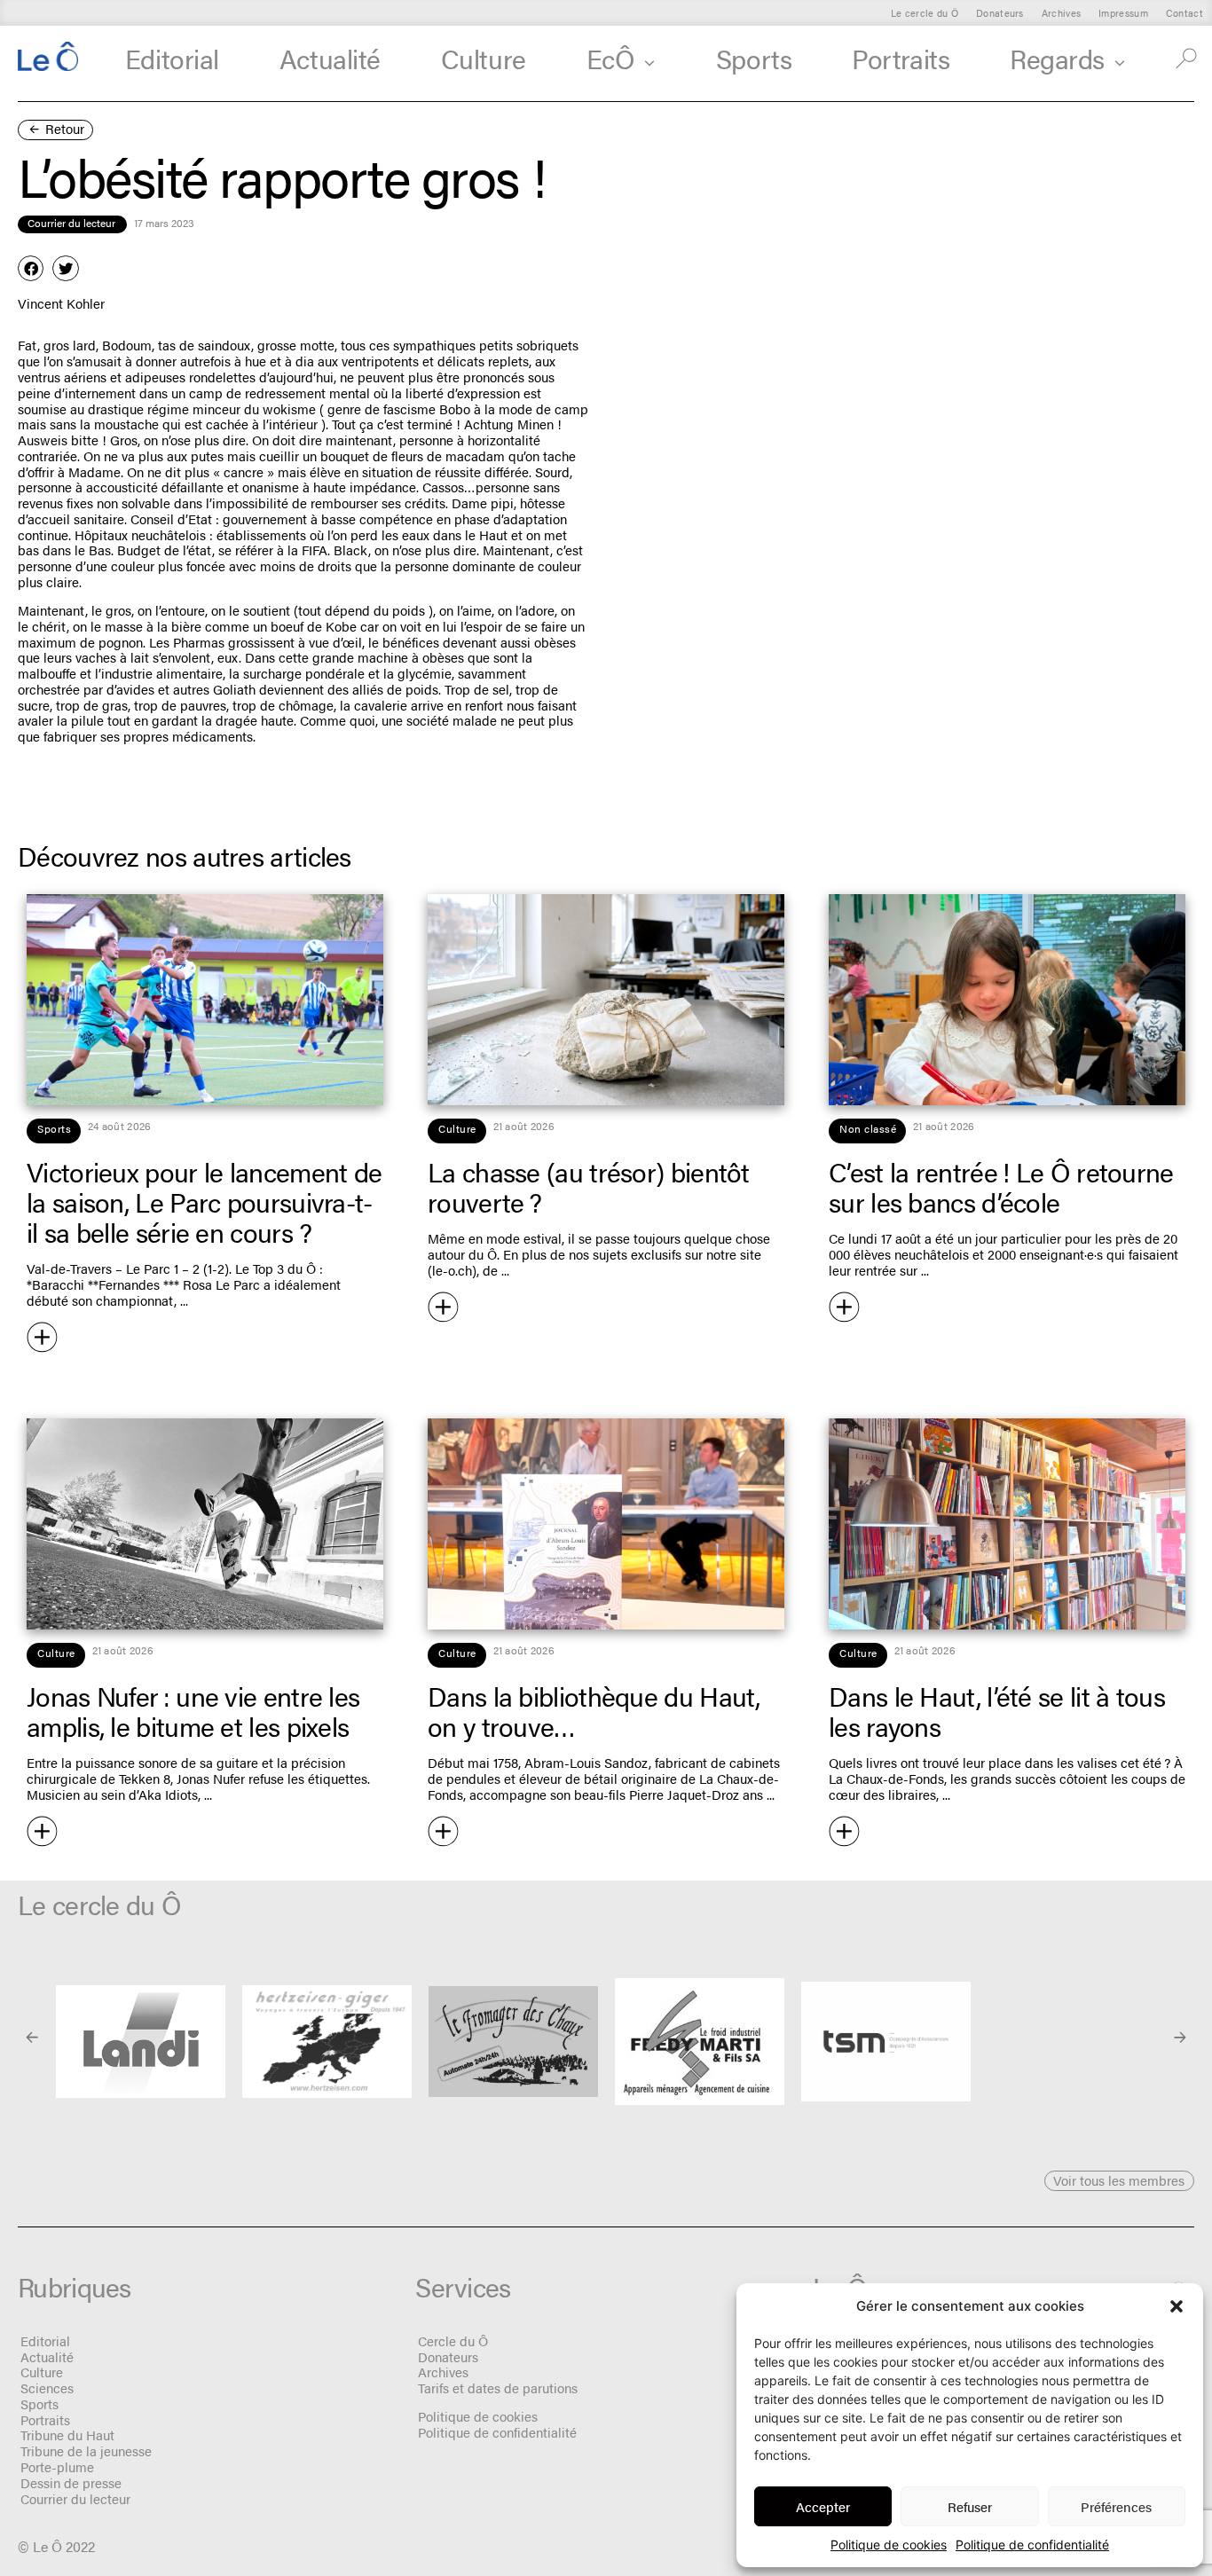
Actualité (330, 58)
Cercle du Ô (453, 2340)
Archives (1061, 13)
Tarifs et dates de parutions (498, 2388)
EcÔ (611, 58)
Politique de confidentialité (1032, 2545)
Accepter (823, 2506)
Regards (1057, 58)
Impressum (1123, 13)
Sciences (47, 2388)
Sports (754, 58)
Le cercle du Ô (925, 13)
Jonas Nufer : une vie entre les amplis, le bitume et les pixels (193, 1711)
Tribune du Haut (67, 2435)
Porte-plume (57, 2466)
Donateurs (1000, 13)
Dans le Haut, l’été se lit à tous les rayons (997, 1711)
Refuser (970, 2506)
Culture (484, 58)
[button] (1177, 2306)
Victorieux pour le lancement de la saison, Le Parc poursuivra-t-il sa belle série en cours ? (204, 1202)
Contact (1184, 13)
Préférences (1116, 2506)
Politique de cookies (889, 2545)
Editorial (172, 58)
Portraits (901, 58)
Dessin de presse (71, 2482)
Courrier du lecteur (75, 2498)
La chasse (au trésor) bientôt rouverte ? (589, 1186)
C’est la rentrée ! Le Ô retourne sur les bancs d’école (1001, 1186)
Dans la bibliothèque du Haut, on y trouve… (594, 1711)
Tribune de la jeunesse (86, 2450)
